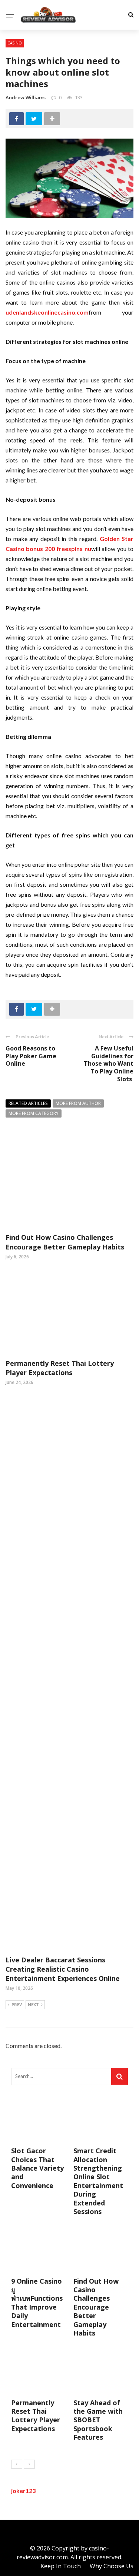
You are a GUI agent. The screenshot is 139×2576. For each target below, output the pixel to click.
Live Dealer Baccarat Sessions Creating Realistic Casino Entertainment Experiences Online (63, 1969)
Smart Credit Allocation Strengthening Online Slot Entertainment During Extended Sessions (98, 2181)
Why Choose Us (112, 2566)
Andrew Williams (26, 97)
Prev (17, 2004)
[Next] (29, 2464)
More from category (34, 1113)
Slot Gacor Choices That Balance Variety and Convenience (37, 2168)
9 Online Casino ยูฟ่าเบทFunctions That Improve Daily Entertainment (37, 2303)
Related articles (28, 1103)
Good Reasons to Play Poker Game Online (31, 1056)
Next (33, 2004)
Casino (15, 43)
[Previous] (17, 2464)
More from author (78, 1103)
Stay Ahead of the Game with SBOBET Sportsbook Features (98, 2420)
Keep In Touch (61, 2566)
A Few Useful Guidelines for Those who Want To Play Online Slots (109, 1064)
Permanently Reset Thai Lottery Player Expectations (60, 1368)
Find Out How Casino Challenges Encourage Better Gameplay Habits (65, 1242)
